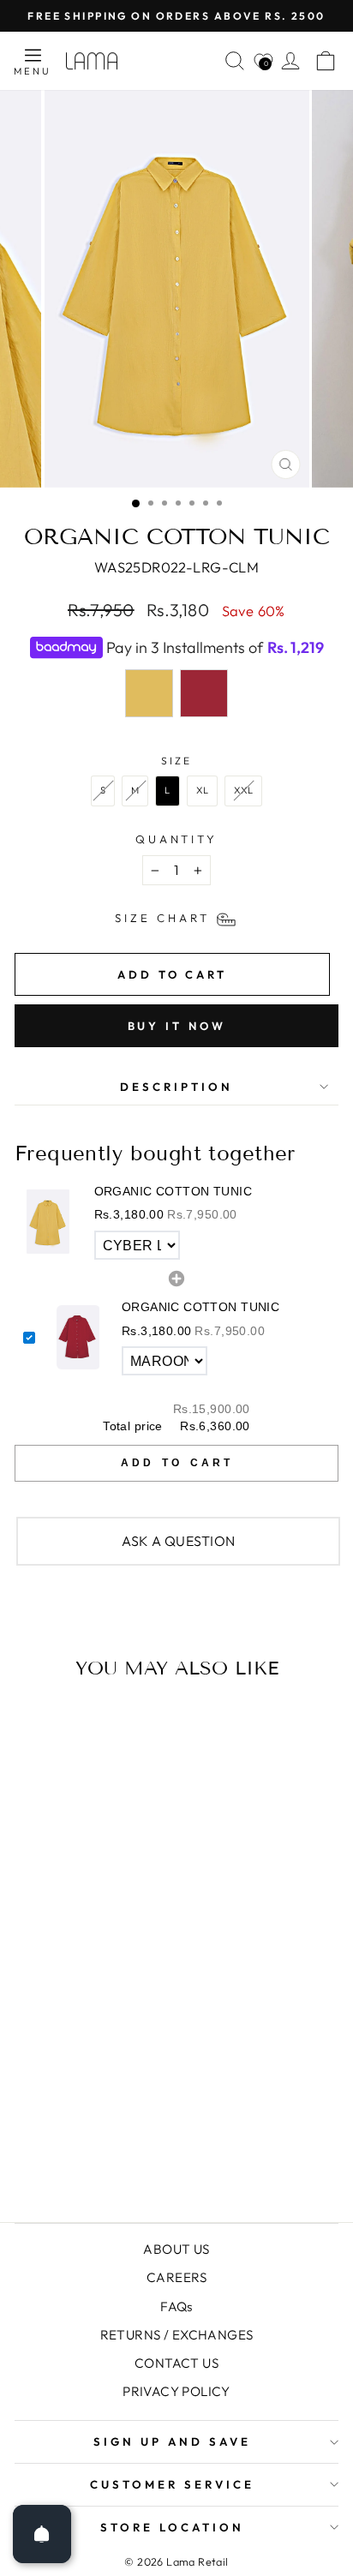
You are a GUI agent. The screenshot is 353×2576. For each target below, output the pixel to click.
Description (176, 1087)
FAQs (176, 2306)
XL (203, 790)
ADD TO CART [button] (177, 1463)
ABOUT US (176, 2249)
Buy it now (177, 1026)
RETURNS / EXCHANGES (177, 2335)
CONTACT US (176, 2363)
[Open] (42, 2534)
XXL (243, 790)
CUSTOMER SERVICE (172, 2484)
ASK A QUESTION (179, 1541)
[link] (48, 1222)
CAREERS (176, 2277)
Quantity (177, 839)
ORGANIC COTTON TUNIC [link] (173, 1191)
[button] (176, 1222)
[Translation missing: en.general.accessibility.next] (261, 1905)
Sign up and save (172, 2441)
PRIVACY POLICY (176, 2391)
